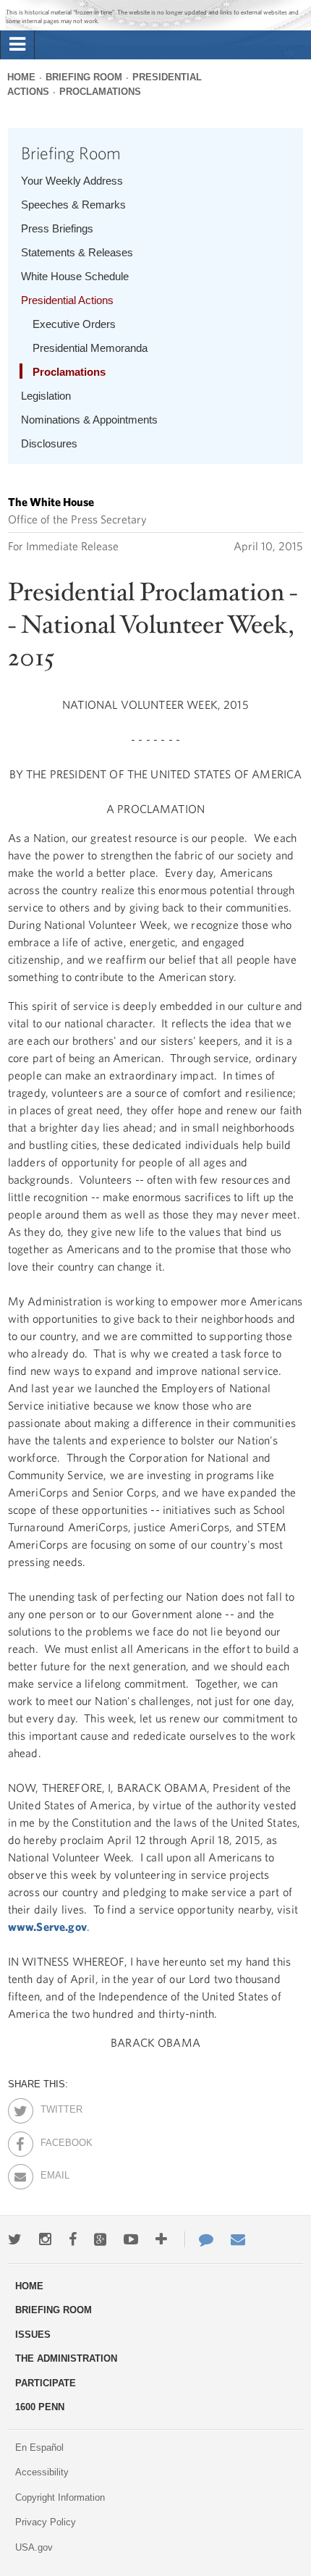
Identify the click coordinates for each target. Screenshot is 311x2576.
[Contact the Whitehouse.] (199, 2239)
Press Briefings (57, 228)
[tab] (17, 45)
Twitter (53, 2107)
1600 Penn (40, 2407)
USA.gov (34, 2547)
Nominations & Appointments (89, 420)
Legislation (46, 396)
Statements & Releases (77, 252)
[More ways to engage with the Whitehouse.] (161, 2239)
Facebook (53, 2140)
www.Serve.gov (47, 1927)
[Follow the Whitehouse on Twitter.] (15, 2239)
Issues (33, 2335)
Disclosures (49, 443)
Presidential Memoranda (90, 348)
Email (53, 2173)
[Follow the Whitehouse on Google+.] (100, 2239)
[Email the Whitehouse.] (238, 2239)
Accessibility (42, 2472)
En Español (39, 2447)
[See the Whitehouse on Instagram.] (45, 2239)
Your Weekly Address (72, 181)
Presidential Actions (67, 300)
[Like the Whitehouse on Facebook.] (73, 2239)
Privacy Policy (46, 2522)
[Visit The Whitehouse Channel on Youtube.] (131, 2239)
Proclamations (100, 92)
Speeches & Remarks (73, 205)
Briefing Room (84, 77)
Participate (46, 2383)
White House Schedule (75, 276)
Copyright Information (60, 2497)
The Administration (66, 2358)
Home (21, 77)
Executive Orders (74, 324)
